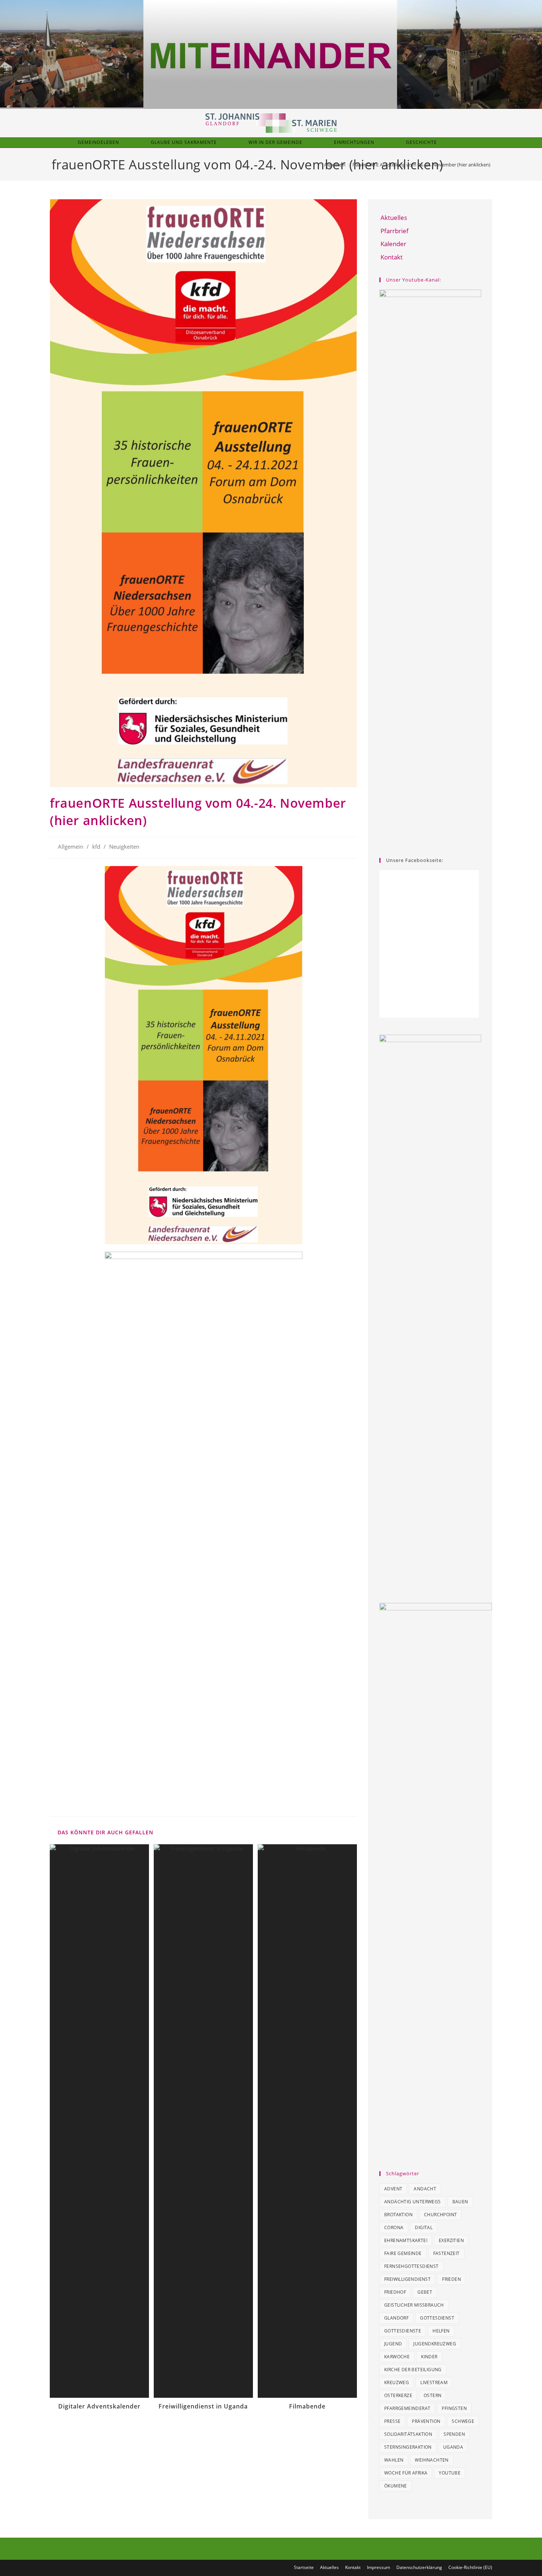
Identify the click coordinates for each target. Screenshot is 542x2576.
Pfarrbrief (395, 231)
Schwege (463, 2421)
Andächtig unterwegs (413, 2202)
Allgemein (71, 847)
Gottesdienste (403, 2331)
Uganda (453, 2447)
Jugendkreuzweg (435, 2344)
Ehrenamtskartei (406, 2240)
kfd (96, 847)
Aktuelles (394, 218)
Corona (394, 2227)
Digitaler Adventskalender (99, 2406)
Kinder (429, 2357)
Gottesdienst (437, 2318)
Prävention (426, 2421)
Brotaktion (398, 2215)
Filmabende (307, 2406)
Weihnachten (432, 2460)
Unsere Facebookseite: (415, 860)
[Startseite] (315, 165)
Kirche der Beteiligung (413, 2370)
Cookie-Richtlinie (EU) (470, 2567)
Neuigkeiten (124, 847)
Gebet (425, 2292)
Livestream (434, 2382)
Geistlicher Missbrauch (414, 2305)
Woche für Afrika (406, 2473)
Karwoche (397, 2357)
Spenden (454, 2434)
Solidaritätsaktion (408, 2434)
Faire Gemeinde (403, 2253)
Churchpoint (440, 2215)
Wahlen (394, 2460)
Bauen (460, 2202)
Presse (392, 2421)
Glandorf (396, 2318)
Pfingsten (454, 2408)
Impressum (378, 2567)
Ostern (432, 2395)
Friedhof (395, 2292)
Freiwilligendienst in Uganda (203, 2406)
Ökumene (396, 2486)
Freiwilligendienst (407, 2279)
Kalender (393, 244)
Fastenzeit (447, 2253)
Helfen (441, 2331)
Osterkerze (398, 2395)
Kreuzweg (397, 2382)
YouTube (450, 2473)
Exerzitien (451, 2240)
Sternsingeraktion (408, 2447)
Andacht (425, 2189)
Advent (393, 2189)
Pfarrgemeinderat (407, 2408)
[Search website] (466, 142)
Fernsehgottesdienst (411, 2266)
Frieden (451, 2279)
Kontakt (392, 257)
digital (424, 2227)
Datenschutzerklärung (419, 2567)
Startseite (304, 2567)
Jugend (393, 2344)
